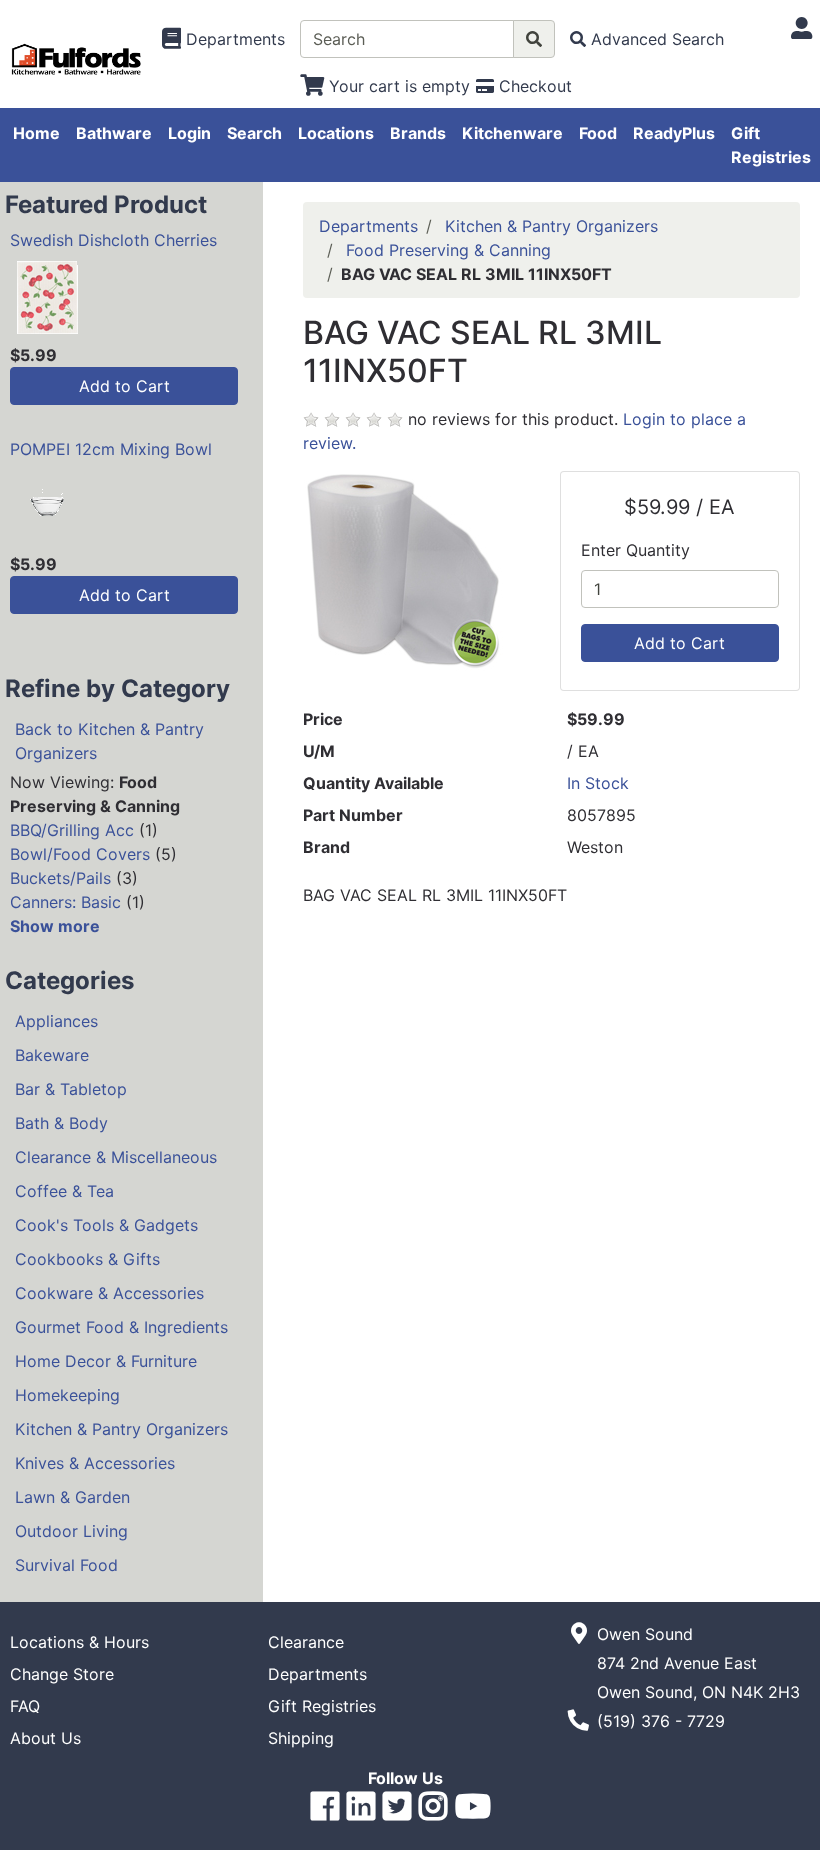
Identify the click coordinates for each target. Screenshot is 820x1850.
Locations (336, 133)
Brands (418, 133)
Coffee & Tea (64, 1191)
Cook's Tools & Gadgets (106, 1225)
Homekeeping (67, 1395)
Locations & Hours (79, 1642)
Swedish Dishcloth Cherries (113, 240)
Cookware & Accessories (109, 1293)
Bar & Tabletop (71, 1089)
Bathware (114, 133)
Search (254, 133)
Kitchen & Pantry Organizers (121, 1429)
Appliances (56, 1021)
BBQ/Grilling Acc (72, 830)
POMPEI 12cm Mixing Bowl (111, 449)
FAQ (25, 1706)
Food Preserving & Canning (448, 250)
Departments (368, 226)
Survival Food (66, 1565)
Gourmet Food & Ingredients (121, 1327)
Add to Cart (124, 386)
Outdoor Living (71, 1531)
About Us (45, 1738)
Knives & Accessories (95, 1463)
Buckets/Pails (60, 878)
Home (36, 133)
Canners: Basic (65, 902)
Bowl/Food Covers (80, 854)
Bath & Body (61, 1123)
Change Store (62, 1674)
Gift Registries (771, 145)
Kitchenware (512, 133)
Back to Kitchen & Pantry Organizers (109, 741)
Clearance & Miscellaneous (116, 1157)
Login (189, 133)
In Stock (598, 783)
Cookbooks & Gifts (87, 1259)
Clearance (306, 1642)
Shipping (301, 1738)
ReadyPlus (674, 133)
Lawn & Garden (72, 1497)
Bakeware (52, 1055)
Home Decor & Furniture (106, 1361)
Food (598, 133)
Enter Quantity (635, 550)
